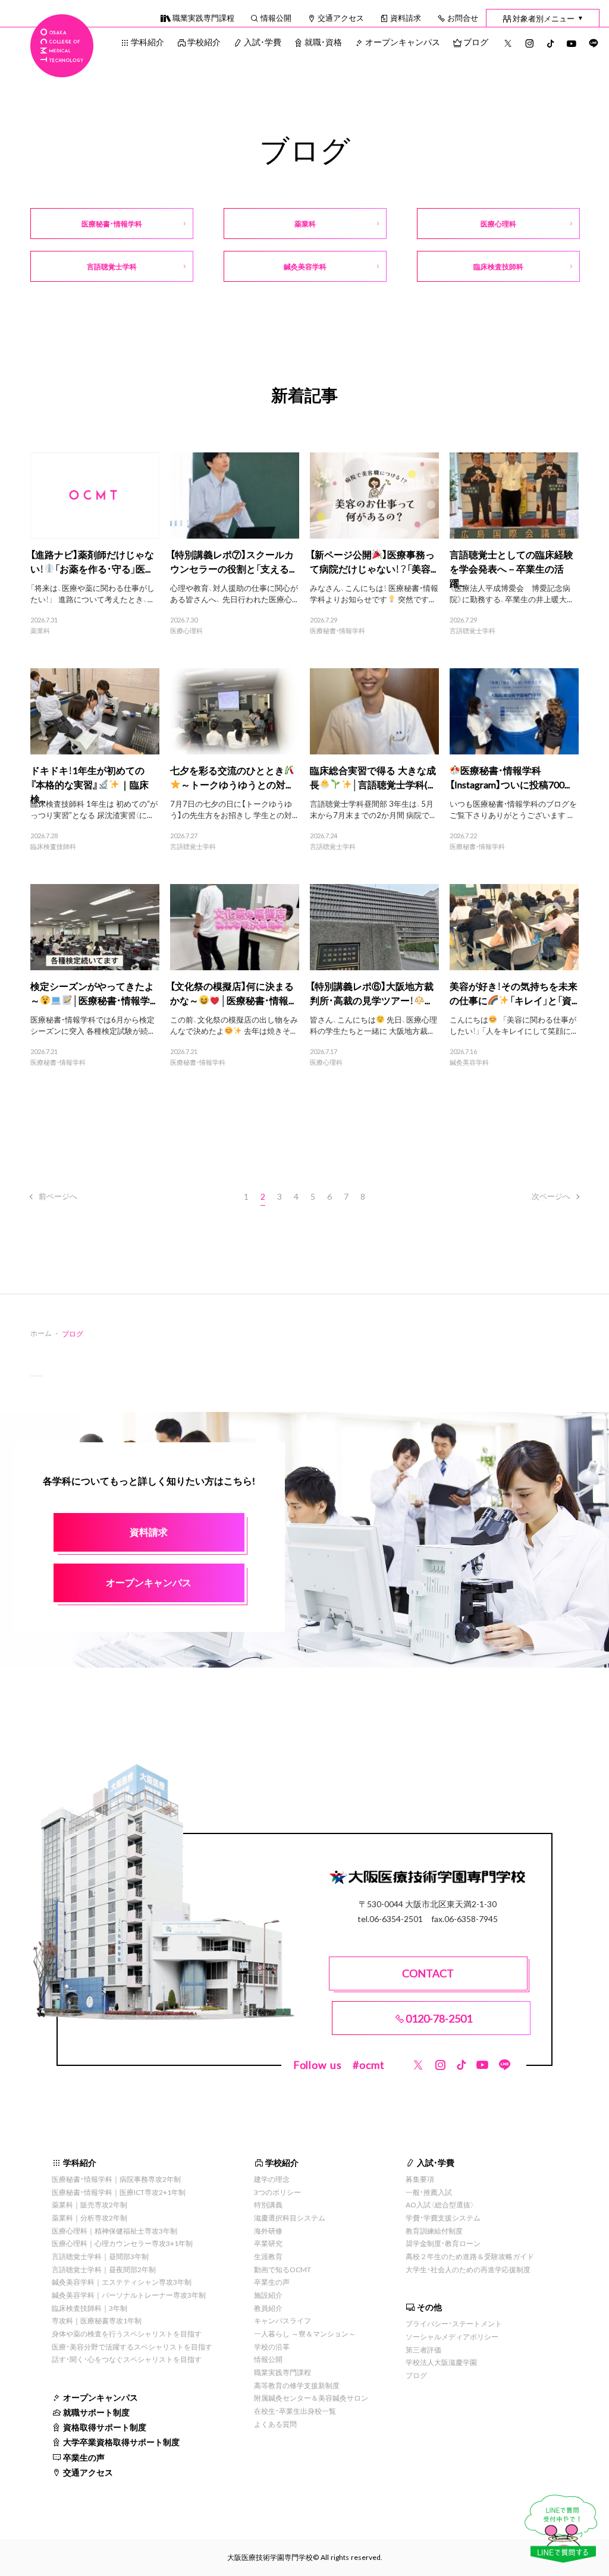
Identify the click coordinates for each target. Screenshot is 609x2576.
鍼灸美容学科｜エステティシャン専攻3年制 (122, 2282)
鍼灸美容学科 (469, 1062)
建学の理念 (272, 2179)
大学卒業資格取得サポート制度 (121, 2442)
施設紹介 (268, 2295)
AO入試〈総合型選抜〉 (440, 2204)
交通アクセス (341, 18)
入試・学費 (263, 42)
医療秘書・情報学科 (338, 631)
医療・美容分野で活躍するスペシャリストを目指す (132, 2347)
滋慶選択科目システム (290, 2218)
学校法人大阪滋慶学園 (441, 2362)
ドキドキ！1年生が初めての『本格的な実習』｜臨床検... (89, 784)
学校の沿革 (272, 2347)
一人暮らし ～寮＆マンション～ (305, 2333)
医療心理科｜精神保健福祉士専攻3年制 (114, 2231)
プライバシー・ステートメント (454, 2323)
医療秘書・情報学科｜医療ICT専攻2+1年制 (119, 2192)
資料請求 (406, 18)
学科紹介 (147, 42)
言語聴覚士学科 (473, 631)
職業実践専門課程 (203, 18)
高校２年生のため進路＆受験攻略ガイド (470, 2256)
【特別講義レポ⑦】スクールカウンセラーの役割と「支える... (232, 561)
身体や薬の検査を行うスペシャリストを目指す (127, 2333)
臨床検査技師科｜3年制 (90, 2308)
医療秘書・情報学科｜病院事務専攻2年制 (116, 2179)
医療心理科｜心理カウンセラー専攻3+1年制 (122, 2243)
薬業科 (40, 631)
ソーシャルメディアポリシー (452, 2336)
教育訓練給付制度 (434, 2231)
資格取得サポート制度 (105, 2427)
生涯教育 (268, 2256)
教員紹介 (268, 2308)
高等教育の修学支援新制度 (297, 2385)
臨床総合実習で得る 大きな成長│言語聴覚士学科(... (373, 777)
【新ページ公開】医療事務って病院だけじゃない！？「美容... (373, 561)
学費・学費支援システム (443, 2218)
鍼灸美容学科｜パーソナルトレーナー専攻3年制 (129, 2295)
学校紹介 (204, 42)
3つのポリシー (277, 2192)
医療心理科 (186, 631)
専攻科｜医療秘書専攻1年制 (97, 2320)
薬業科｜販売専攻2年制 (90, 2204)
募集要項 (420, 2179)
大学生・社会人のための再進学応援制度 (468, 2269)
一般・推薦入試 (429, 2192)
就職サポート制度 (96, 2412)
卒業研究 (268, 2243)
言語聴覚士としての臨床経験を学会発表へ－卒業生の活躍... (511, 568)
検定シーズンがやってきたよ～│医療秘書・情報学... (93, 993)
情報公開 (276, 18)
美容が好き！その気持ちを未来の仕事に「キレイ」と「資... (514, 993)
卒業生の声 (84, 2457)
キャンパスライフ (282, 2320)
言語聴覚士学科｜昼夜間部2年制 (104, 2269)
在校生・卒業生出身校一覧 (295, 2411)
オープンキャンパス (403, 42)
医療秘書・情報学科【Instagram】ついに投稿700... (510, 777)
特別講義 (268, 2204)
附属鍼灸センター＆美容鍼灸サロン (311, 2398)
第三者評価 (423, 2349)
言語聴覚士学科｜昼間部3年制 (100, 2256)
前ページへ (58, 1196)
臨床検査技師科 (53, 847)
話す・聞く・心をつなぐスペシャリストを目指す (127, 2359)
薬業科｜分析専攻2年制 (90, 2218)
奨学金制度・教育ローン (443, 2243)
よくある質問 (275, 2424)
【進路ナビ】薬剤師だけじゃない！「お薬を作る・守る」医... (92, 561)
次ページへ (551, 1196)
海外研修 (268, 2231)
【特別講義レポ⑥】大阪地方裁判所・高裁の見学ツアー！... (372, 993)
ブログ (476, 42)
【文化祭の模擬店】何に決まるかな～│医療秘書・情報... (232, 993)
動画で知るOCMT (282, 2269)
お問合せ (463, 18)
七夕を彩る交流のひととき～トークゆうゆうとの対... (230, 777)
